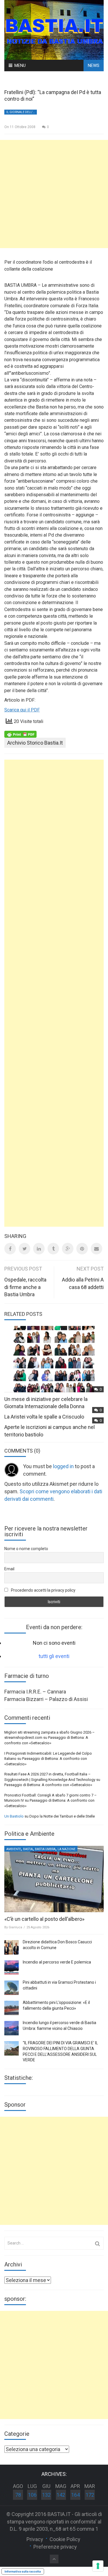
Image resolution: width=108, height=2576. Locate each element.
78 (18, 2495)
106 (32, 2495)
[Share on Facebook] (10, 1249)
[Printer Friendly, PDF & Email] (20, 734)
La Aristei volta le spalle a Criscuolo (44, 1417)
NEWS (94, 65)
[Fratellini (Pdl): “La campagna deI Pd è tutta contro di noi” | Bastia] (54, 29)
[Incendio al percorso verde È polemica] (12, 1968)
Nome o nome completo (26, 1549)
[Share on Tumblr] (53, 1249)
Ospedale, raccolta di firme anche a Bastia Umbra (25, 1287)
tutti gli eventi (54, 1656)
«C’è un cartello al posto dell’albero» (44, 1919)
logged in (63, 1466)
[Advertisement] (54, 194)
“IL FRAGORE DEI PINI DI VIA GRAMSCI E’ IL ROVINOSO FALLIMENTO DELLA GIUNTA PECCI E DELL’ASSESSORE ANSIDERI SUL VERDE (60, 2051)
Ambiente (14, 1849)
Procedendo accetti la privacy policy (43, 1590)
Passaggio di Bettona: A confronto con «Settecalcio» (48, 1785)
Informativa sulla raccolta (23, 2571)
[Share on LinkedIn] (39, 1249)
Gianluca (15, 1927)
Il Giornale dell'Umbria (22, 112)
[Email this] (96, 1249)
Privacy (35, 2539)
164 (75, 2495)
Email (9, 1569)
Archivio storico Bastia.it (35, 743)
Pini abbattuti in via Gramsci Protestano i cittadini (59, 1985)
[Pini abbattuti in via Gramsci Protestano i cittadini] (12, 1988)
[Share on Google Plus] (68, 1249)
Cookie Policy (65, 2539)
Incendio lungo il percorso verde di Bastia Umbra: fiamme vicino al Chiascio (59, 2026)
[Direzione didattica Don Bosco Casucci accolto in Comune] (12, 1947)
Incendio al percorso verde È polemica (57, 1962)
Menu (20, 65)
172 (90, 2495)
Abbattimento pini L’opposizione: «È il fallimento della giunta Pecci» (56, 2005)
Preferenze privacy (55, 2547)
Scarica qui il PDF (22, 710)
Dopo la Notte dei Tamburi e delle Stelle (62, 1816)
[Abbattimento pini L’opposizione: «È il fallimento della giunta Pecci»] (12, 2008)
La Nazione (67, 1849)
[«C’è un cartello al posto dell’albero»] (54, 1879)
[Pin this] (82, 1249)
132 (46, 2495)
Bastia (28, 1849)
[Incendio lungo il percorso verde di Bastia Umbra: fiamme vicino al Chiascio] (12, 2028)
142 (61, 2495)
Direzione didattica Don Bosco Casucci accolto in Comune (57, 1945)
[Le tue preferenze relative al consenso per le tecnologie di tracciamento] (98, 2566)
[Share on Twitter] (24, 1249)
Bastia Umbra (45, 1849)
